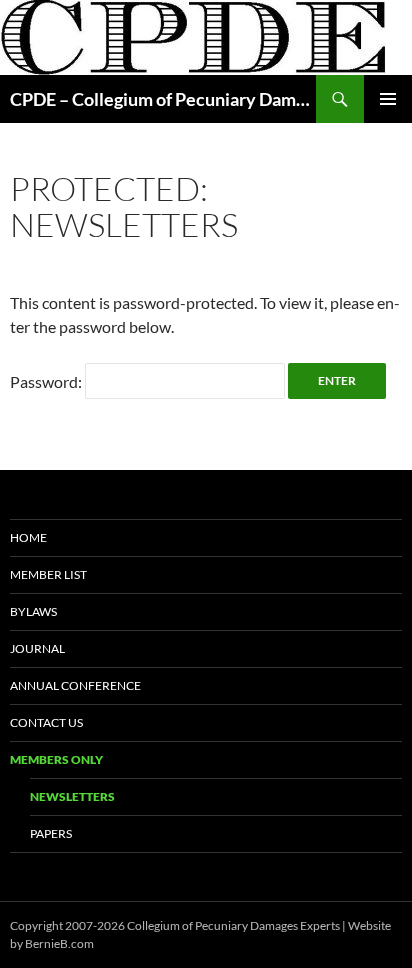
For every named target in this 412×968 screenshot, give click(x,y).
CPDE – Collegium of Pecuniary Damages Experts (163, 99)
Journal (37, 648)
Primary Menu (388, 99)
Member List (48, 574)
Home (28, 537)
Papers (51, 833)
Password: (47, 381)
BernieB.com (59, 943)
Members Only (56, 759)
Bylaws (33, 611)
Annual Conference (75, 685)
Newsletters (72, 796)
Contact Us (46, 722)
